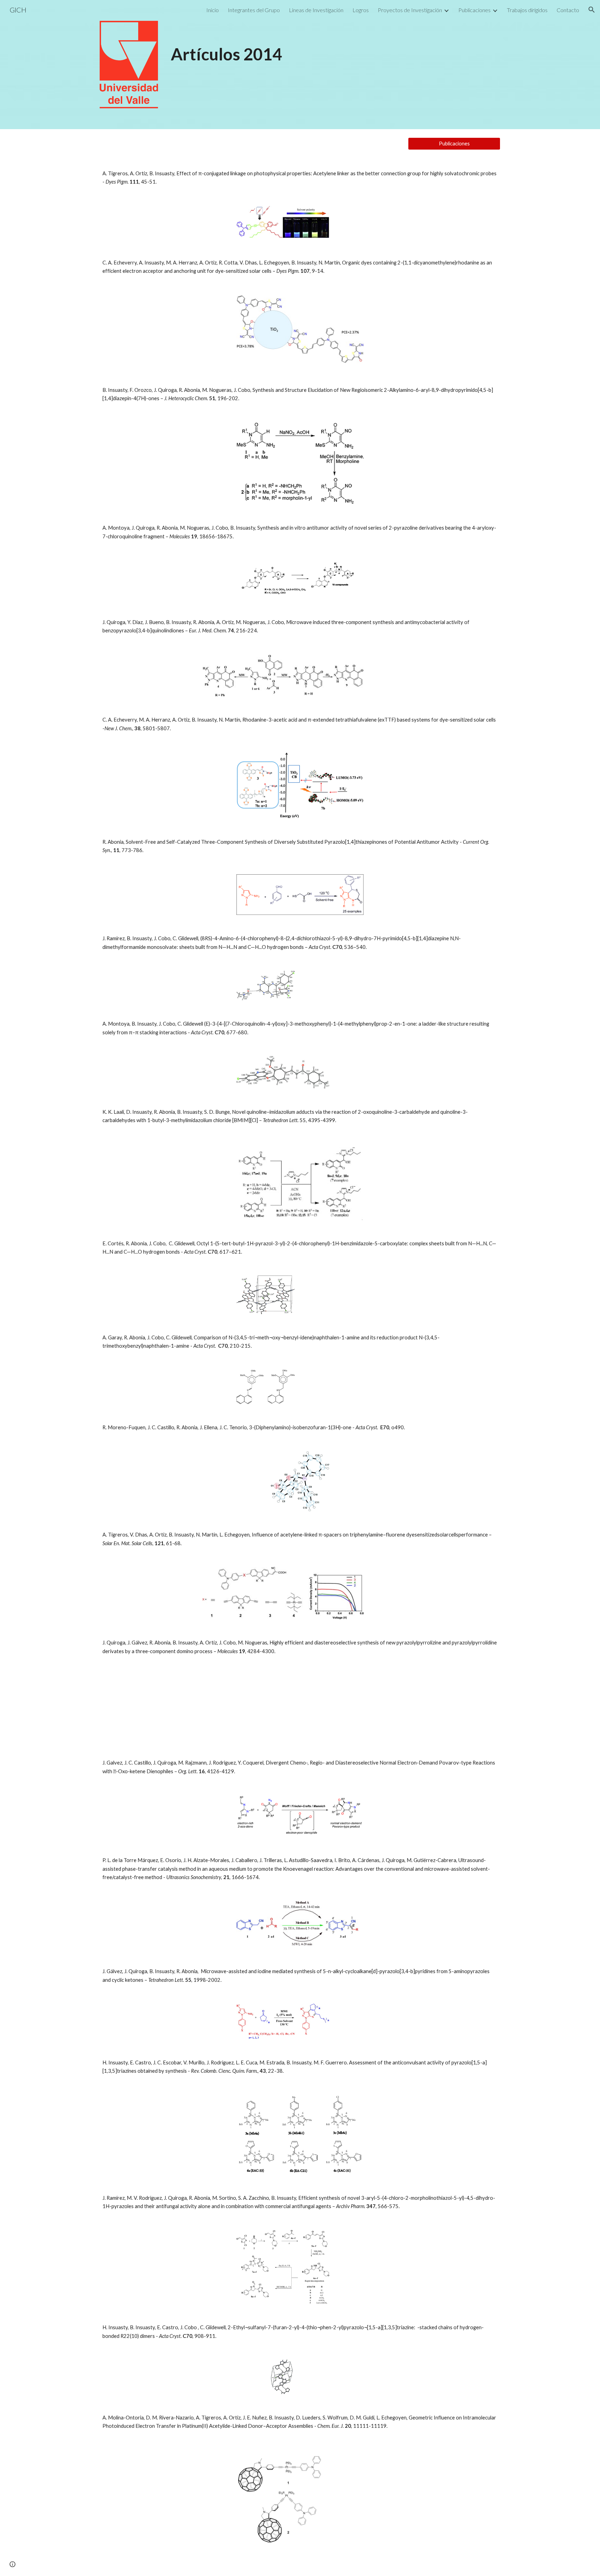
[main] (334, 43)
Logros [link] (361, 10)
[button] (592, 10)
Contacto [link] (568, 10)
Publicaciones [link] (474, 10)
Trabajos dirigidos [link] (527, 10)
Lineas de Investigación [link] (316, 10)
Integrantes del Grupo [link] (254, 10)
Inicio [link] (212, 10)
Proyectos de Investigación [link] (410, 10)
